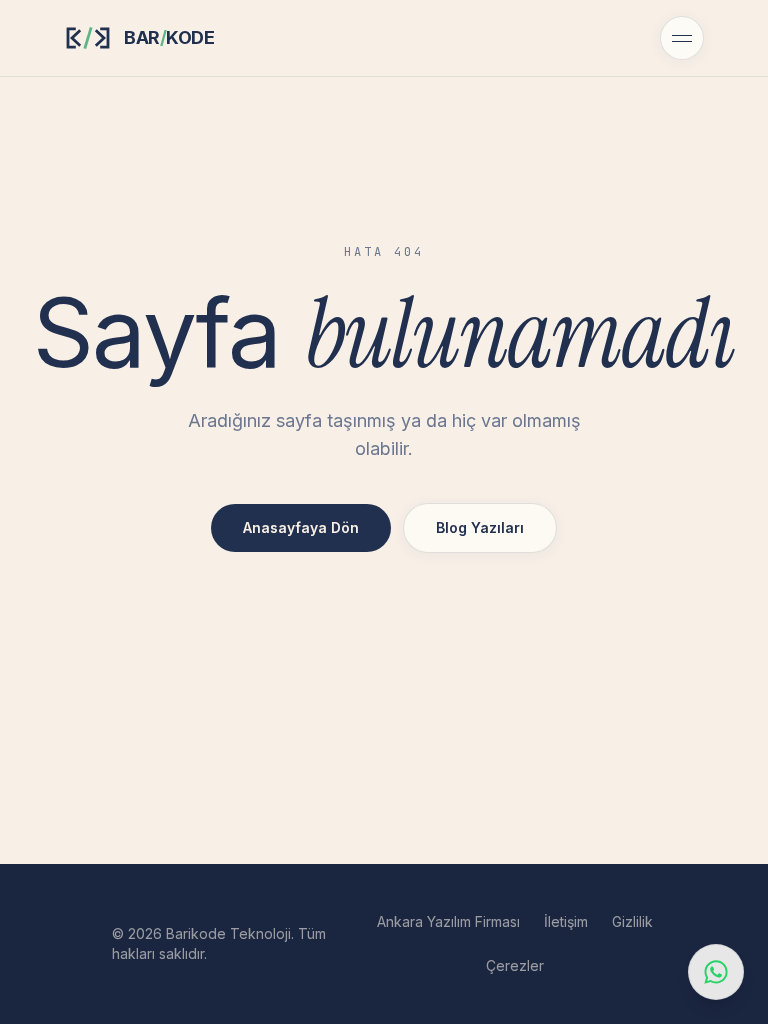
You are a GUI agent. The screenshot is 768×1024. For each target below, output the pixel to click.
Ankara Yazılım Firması (448, 921)
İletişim (566, 921)
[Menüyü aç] (682, 38)
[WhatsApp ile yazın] (716, 972)
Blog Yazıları (480, 527)
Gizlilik (632, 921)
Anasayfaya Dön (301, 527)
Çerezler (515, 965)
